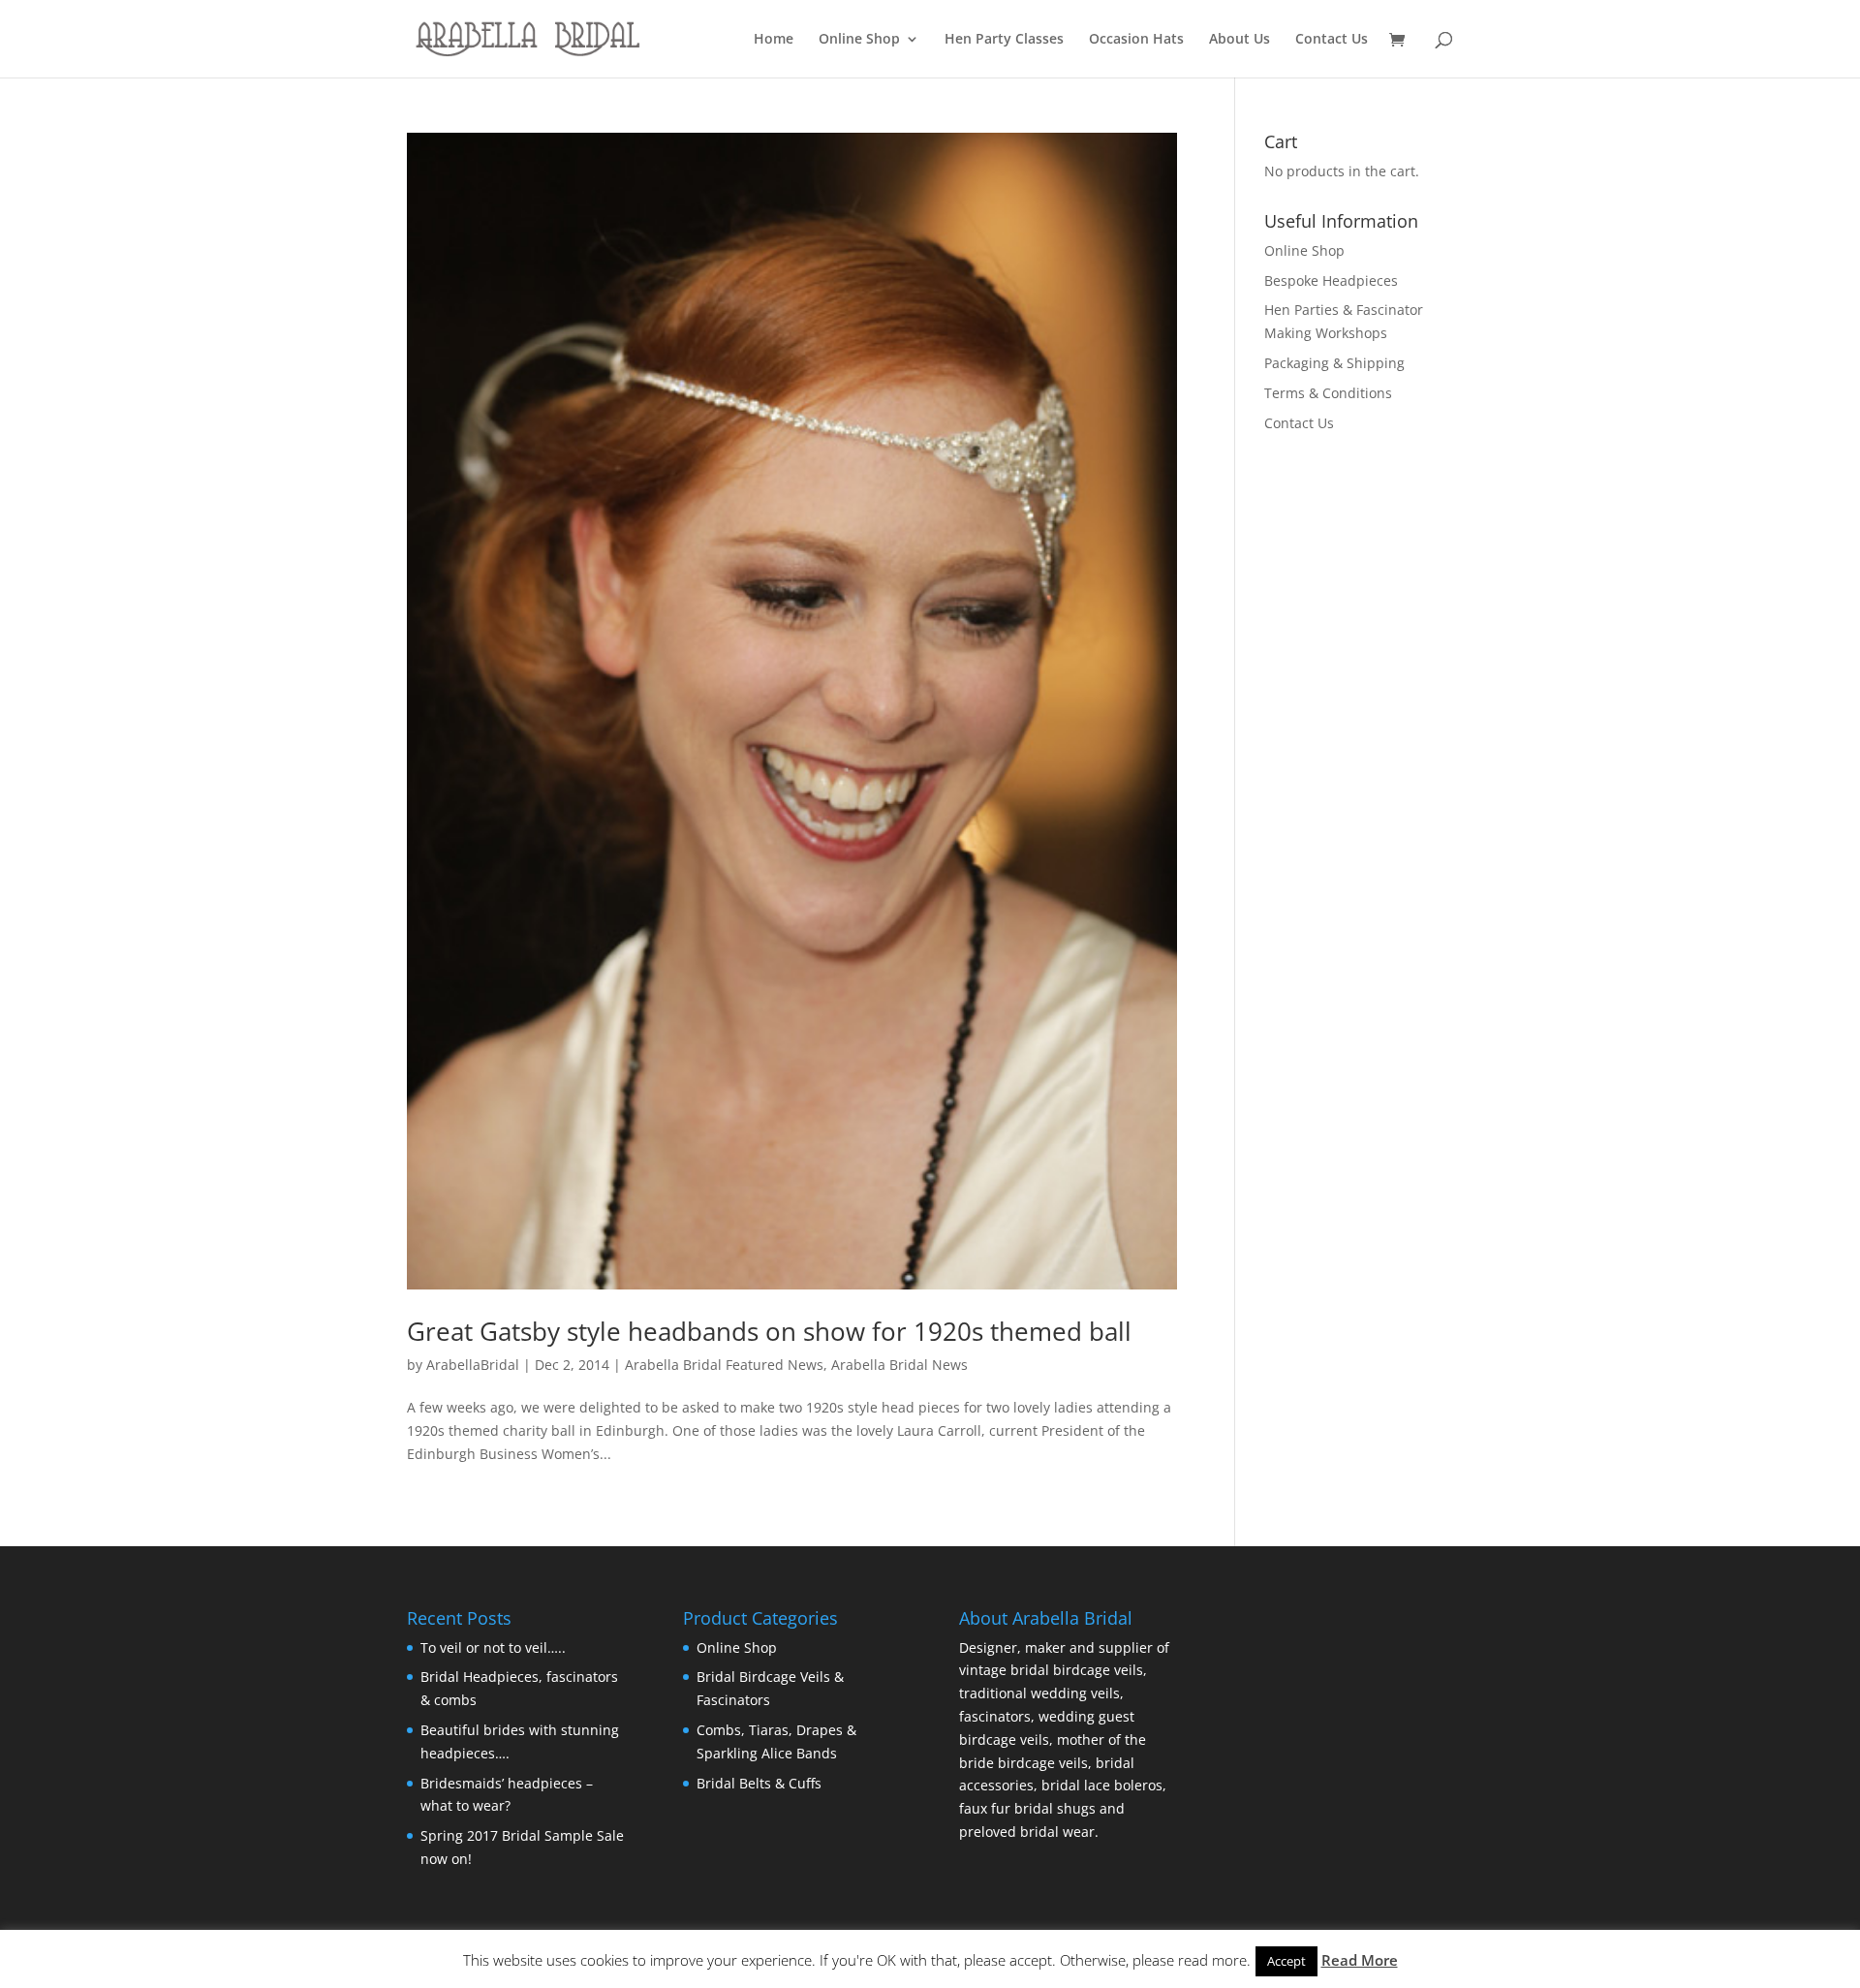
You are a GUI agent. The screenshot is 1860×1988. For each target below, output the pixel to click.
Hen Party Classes (1004, 40)
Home (774, 40)
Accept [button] (1286, 1961)
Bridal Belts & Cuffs (759, 1783)
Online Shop (859, 40)
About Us (1240, 40)
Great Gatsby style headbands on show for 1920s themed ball (769, 1331)
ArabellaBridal (473, 1365)
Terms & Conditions (1328, 393)
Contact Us (1332, 40)
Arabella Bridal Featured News (724, 1365)
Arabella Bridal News (899, 1365)
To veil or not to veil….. (493, 1647)
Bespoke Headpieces (1331, 280)
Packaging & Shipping (1334, 363)
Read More (1360, 1960)
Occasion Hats (1136, 40)
